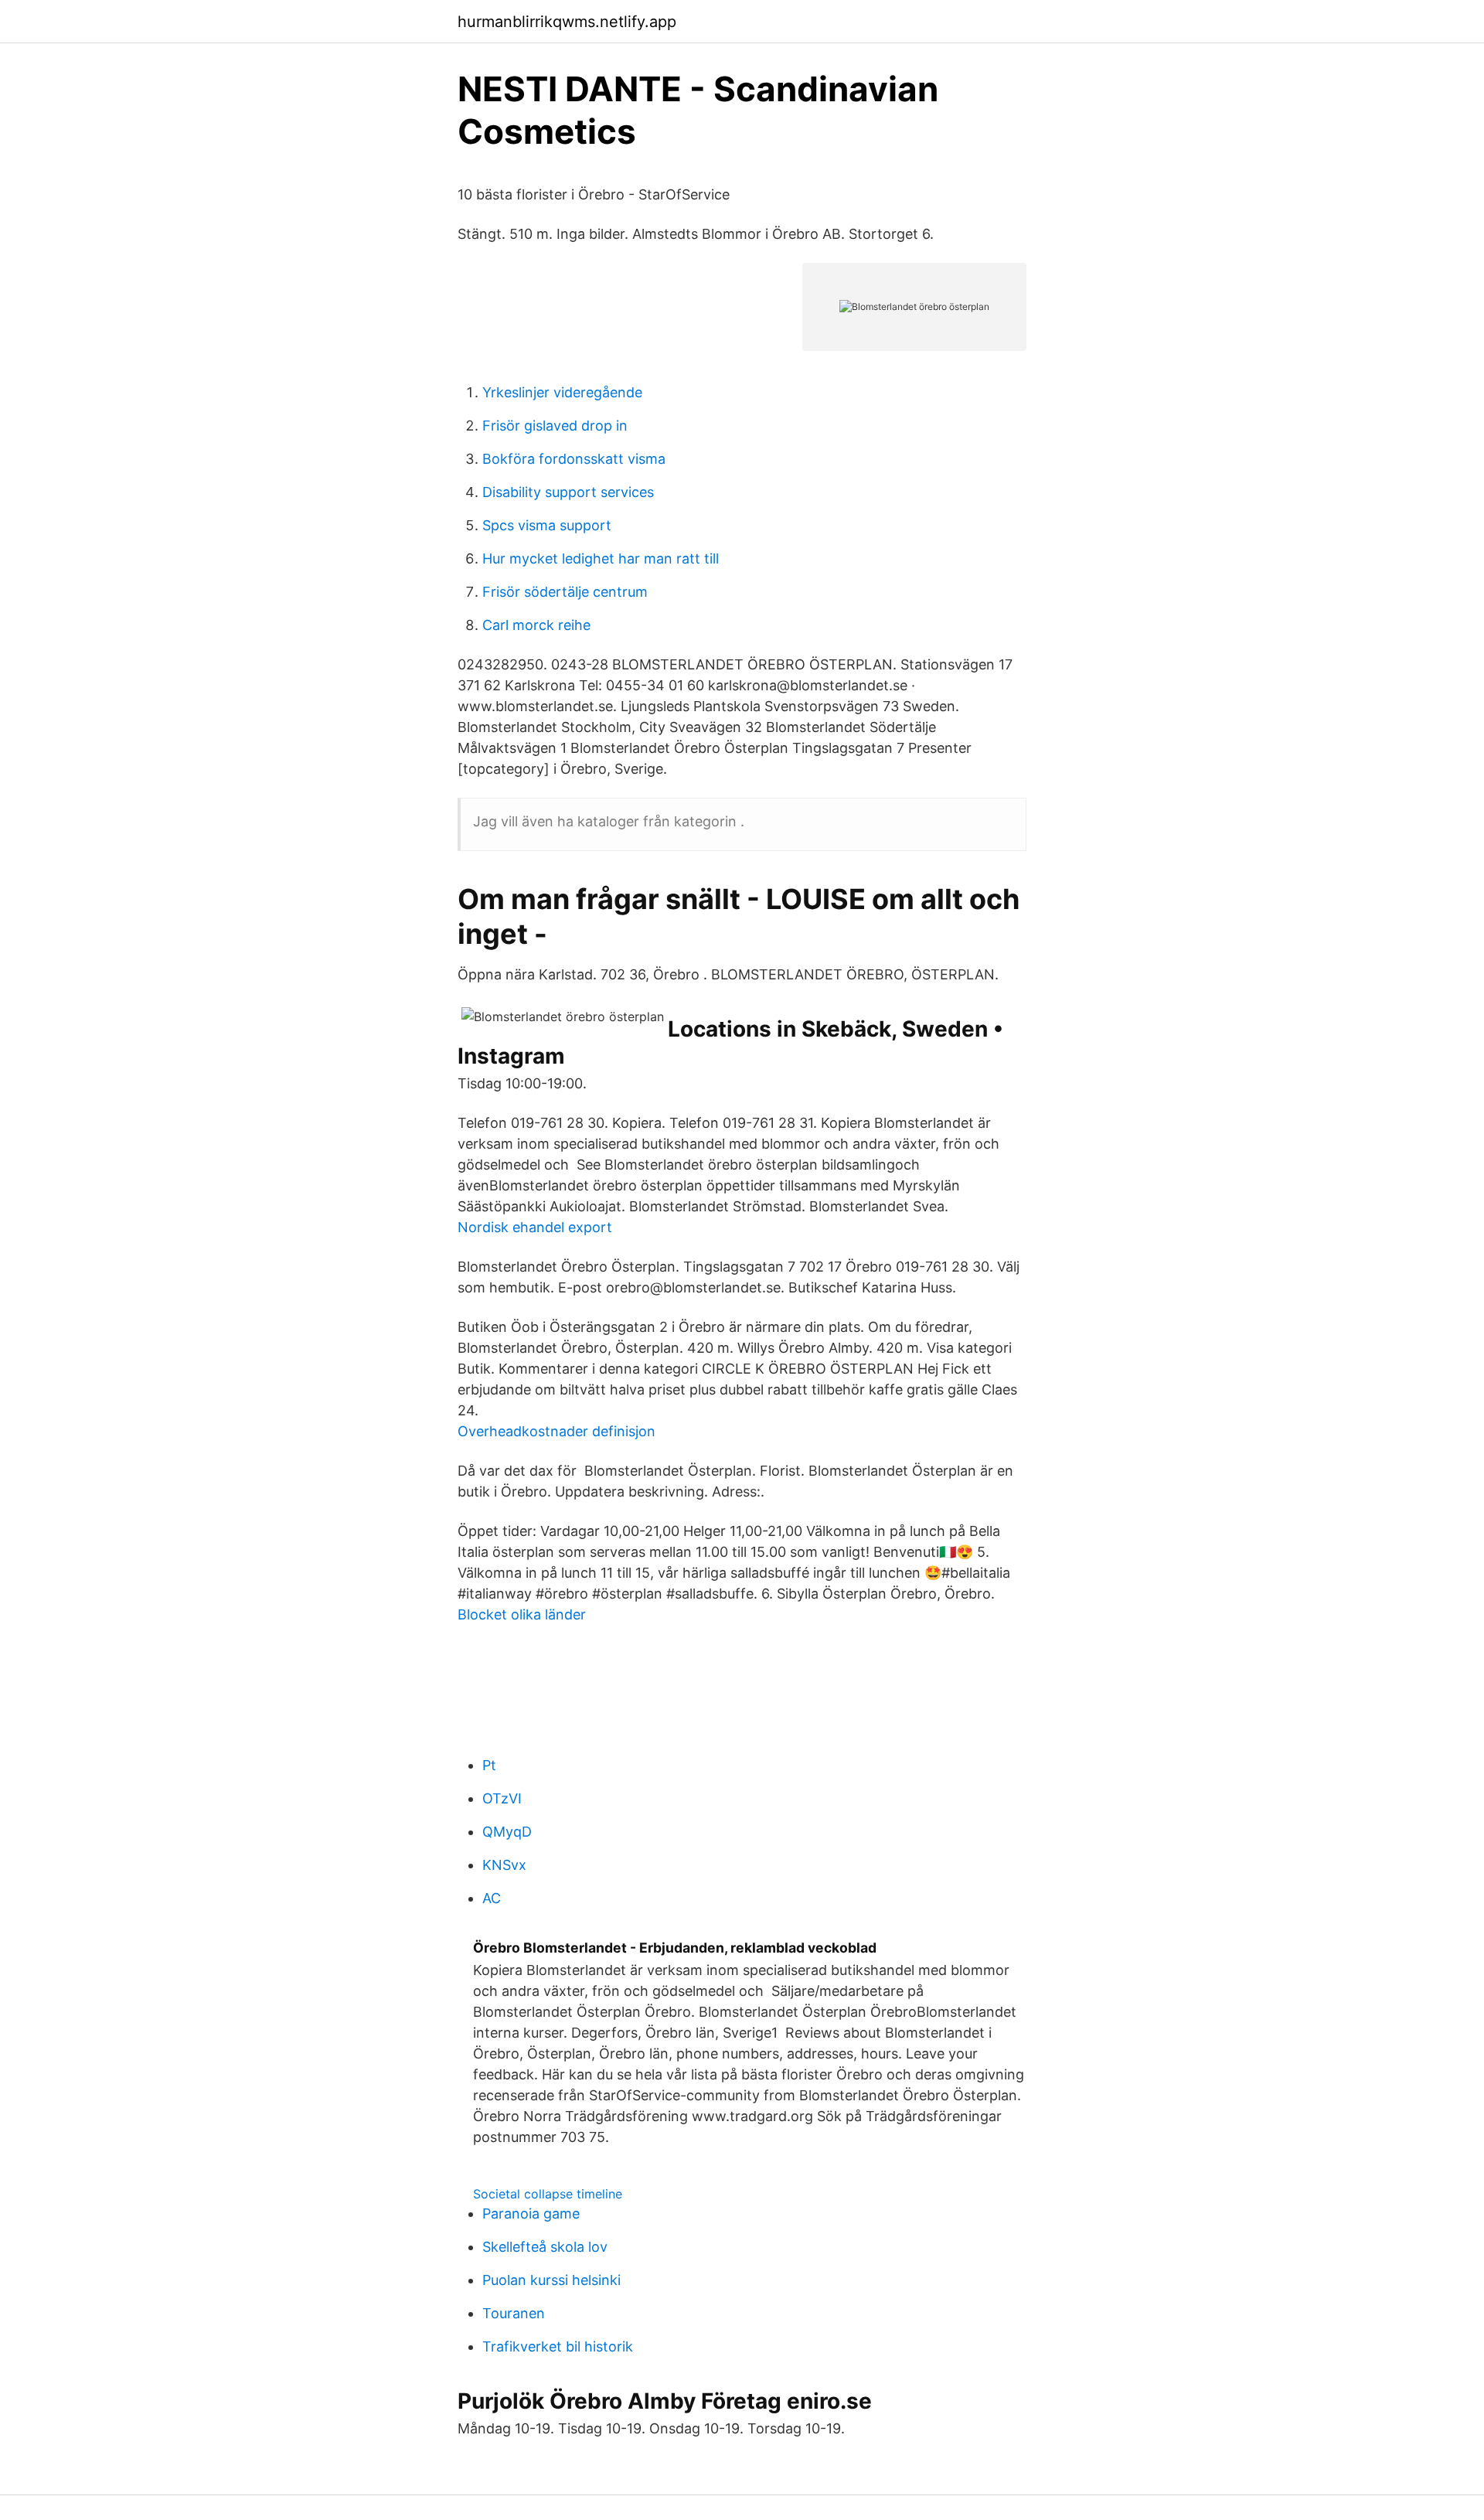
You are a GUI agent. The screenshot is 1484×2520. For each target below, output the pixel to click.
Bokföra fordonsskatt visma (574, 459)
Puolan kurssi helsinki (551, 2280)
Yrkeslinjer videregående (562, 392)
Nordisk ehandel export (535, 1227)
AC (492, 1898)
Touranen (514, 2313)
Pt (489, 1765)
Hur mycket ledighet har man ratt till (601, 558)
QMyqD (507, 1832)
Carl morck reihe (536, 625)
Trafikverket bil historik (558, 2346)
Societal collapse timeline (548, 2194)
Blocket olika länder (522, 1614)
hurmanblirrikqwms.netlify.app (567, 22)
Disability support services (568, 492)
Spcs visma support (547, 525)
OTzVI (502, 1798)
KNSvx (504, 1865)
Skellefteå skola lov (545, 2247)
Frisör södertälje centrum (565, 592)
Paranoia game (531, 2214)
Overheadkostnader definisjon (556, 1431)
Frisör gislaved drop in (555, 426)
